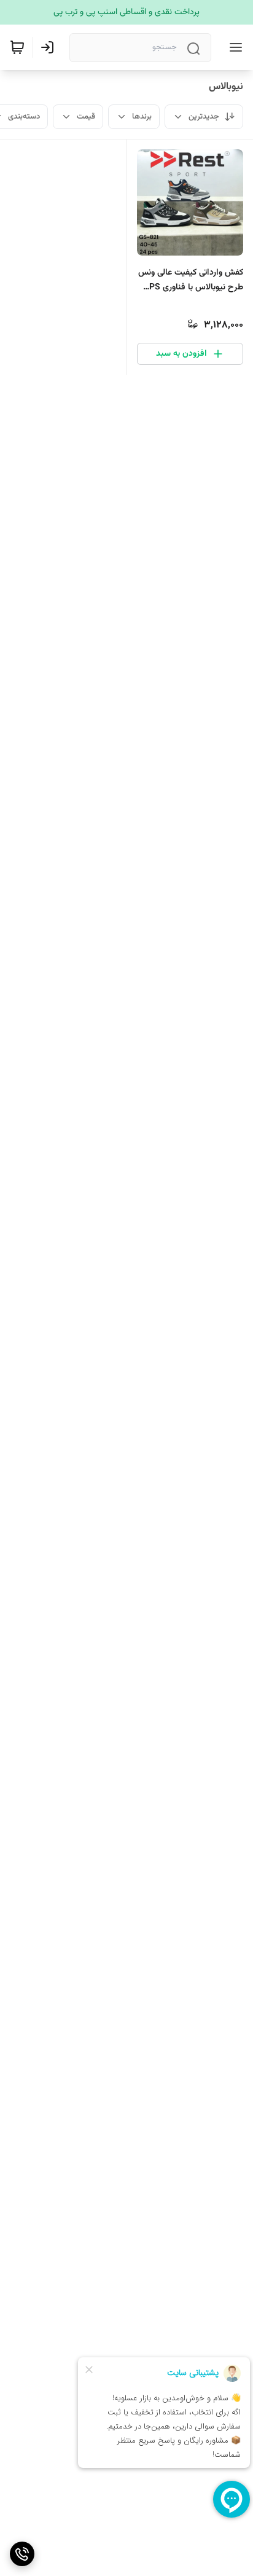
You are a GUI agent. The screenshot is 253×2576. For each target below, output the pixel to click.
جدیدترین (204, 117)
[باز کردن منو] (233, 47)
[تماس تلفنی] (22, 2554)
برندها (142, 117)
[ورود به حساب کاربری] (50, 47)
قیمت (86, 117)
